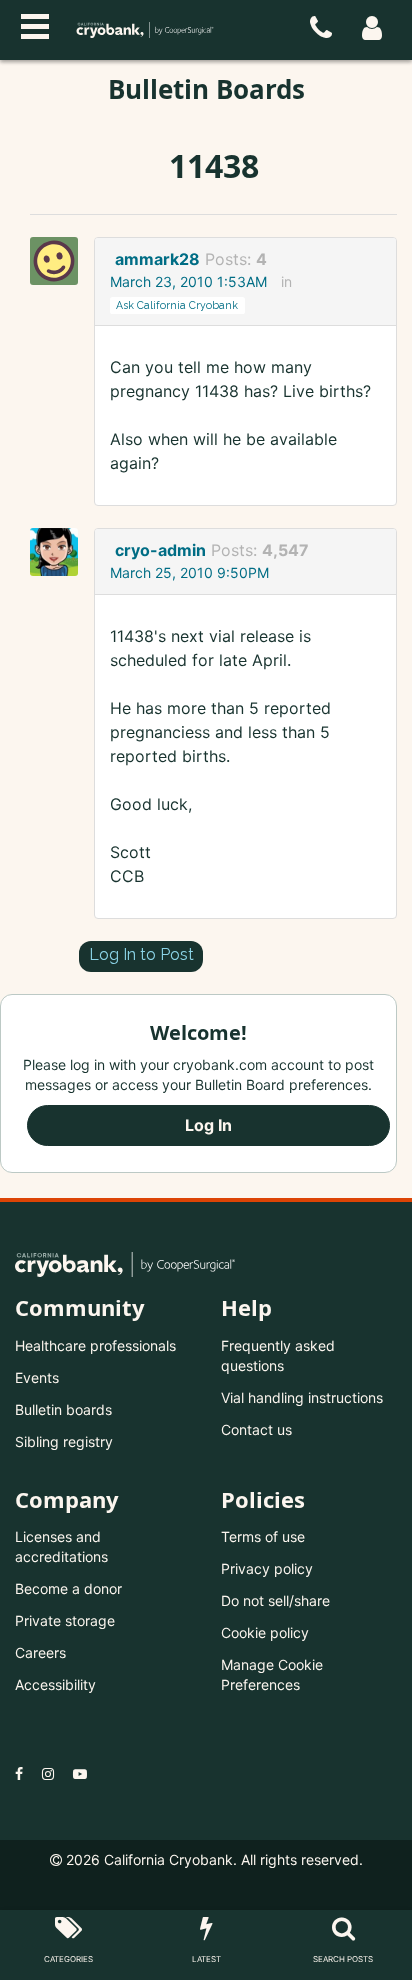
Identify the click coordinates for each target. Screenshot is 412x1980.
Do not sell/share (275, 1600)
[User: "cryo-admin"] (60, 552)
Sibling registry (64, 1441)
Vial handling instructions (302, 1397)
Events (37, 1377)
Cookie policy (265, 1632)
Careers (40, 1652)
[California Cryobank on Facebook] (19, 1773)
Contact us (256, 1429)
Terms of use (263, 1536)
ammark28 (157, 259)
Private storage (65, 1620)
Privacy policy (267, 1568)
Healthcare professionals (95, 1345)
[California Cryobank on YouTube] (80, 1773)
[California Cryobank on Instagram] (48, 1773)
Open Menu (35, 24)
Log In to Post (141, 954)
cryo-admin (160, 550)
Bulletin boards (63, 1409)
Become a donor (68, 1588)
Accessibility (55, 1684)
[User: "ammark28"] (60, 261)
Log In (208, 1125)
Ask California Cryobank (177, 305)
